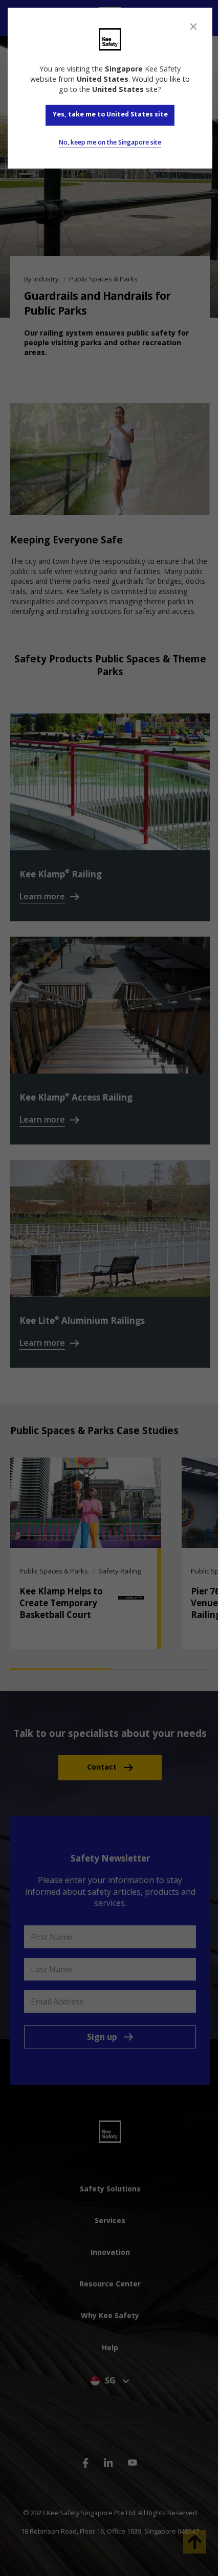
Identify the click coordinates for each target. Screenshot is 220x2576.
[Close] (193, 27)
